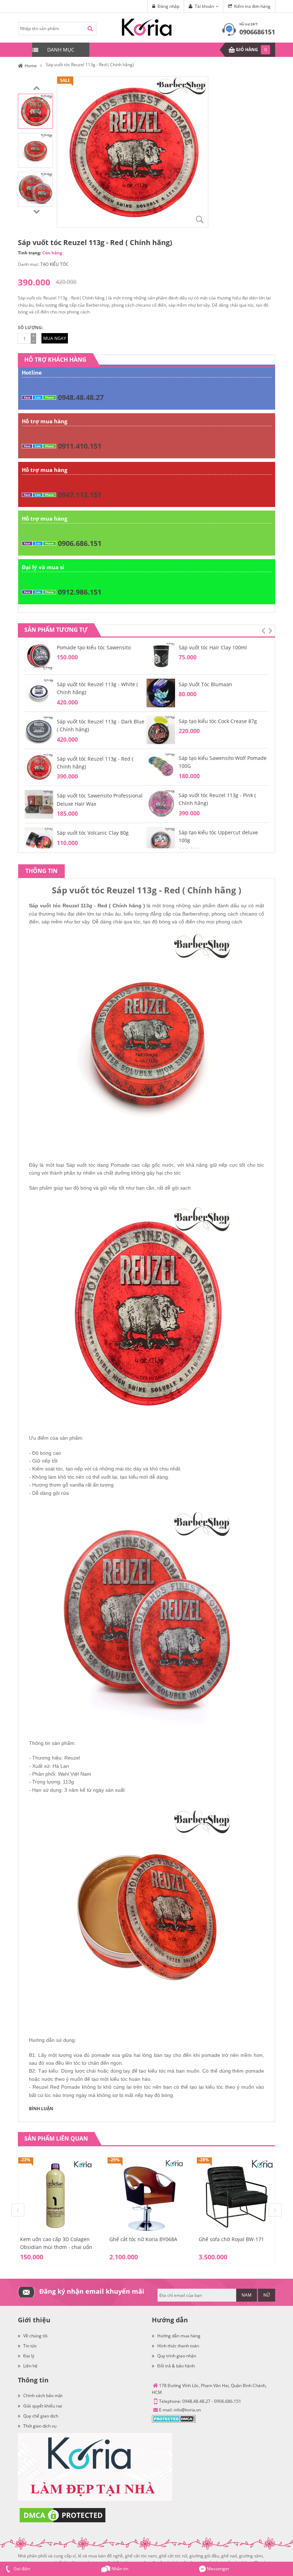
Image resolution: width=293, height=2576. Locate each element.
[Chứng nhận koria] (146, 2407)
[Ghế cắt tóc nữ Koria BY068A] (146, 2196)
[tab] (41, 871)
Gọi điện (21, 2569)
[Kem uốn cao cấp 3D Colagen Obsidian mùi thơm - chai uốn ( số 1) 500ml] (57, 2196)
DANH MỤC (61, 50)
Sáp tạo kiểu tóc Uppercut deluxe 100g (218, 836)
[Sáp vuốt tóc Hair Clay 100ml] (161, 656)
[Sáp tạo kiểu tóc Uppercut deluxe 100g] (161, 841)
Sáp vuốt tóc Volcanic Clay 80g (93, 833)
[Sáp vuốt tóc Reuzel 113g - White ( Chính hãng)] (39, 692)
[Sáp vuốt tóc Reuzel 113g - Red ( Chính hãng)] (35, 111)
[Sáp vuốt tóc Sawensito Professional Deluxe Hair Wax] (39, 804)
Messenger (218, 2569)
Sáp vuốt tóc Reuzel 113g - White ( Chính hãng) (97, 688)
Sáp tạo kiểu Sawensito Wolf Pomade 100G (223, 762)
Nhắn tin (119, 2569)
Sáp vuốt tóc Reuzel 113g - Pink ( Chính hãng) (217, 799)
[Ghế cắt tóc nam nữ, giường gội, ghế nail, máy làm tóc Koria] (147, 27)
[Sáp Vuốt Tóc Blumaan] (161, 692)
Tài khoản (204, 6)
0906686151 (257, 32)
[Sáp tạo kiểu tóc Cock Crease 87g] (161, 729)
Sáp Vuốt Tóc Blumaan (205, 684)
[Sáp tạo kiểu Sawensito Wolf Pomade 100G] (161, 766)
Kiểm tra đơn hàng (252, 6)
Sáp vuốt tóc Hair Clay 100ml (213, 647)
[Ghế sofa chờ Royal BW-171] (236, 2196)
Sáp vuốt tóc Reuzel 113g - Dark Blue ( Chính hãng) (101, 725)
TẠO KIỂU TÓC (54, 264)
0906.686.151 (80, 543)
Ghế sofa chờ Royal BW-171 (231, 2239)
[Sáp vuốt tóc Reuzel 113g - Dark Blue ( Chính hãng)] (39, 730)
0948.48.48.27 (81, 397)
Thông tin (41, 871)
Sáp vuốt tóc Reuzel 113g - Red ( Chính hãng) (95, 763)
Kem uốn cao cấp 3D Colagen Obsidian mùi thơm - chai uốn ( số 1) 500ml (56, 2247)
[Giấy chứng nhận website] (146, 2515)
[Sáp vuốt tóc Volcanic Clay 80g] (39, 841)
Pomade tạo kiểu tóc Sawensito (94, 647)
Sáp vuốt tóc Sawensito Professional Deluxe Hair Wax (100, 799)
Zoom (200, 220)
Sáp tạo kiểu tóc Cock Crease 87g (218, 721)
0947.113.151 (80, 495)
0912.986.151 (80, 592)
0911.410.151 (80, 446)
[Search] (90, 28)
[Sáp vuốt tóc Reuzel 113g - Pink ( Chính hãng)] (161, 803)
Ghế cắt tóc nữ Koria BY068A (143, 2239)
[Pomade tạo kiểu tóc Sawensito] (39, 656)
